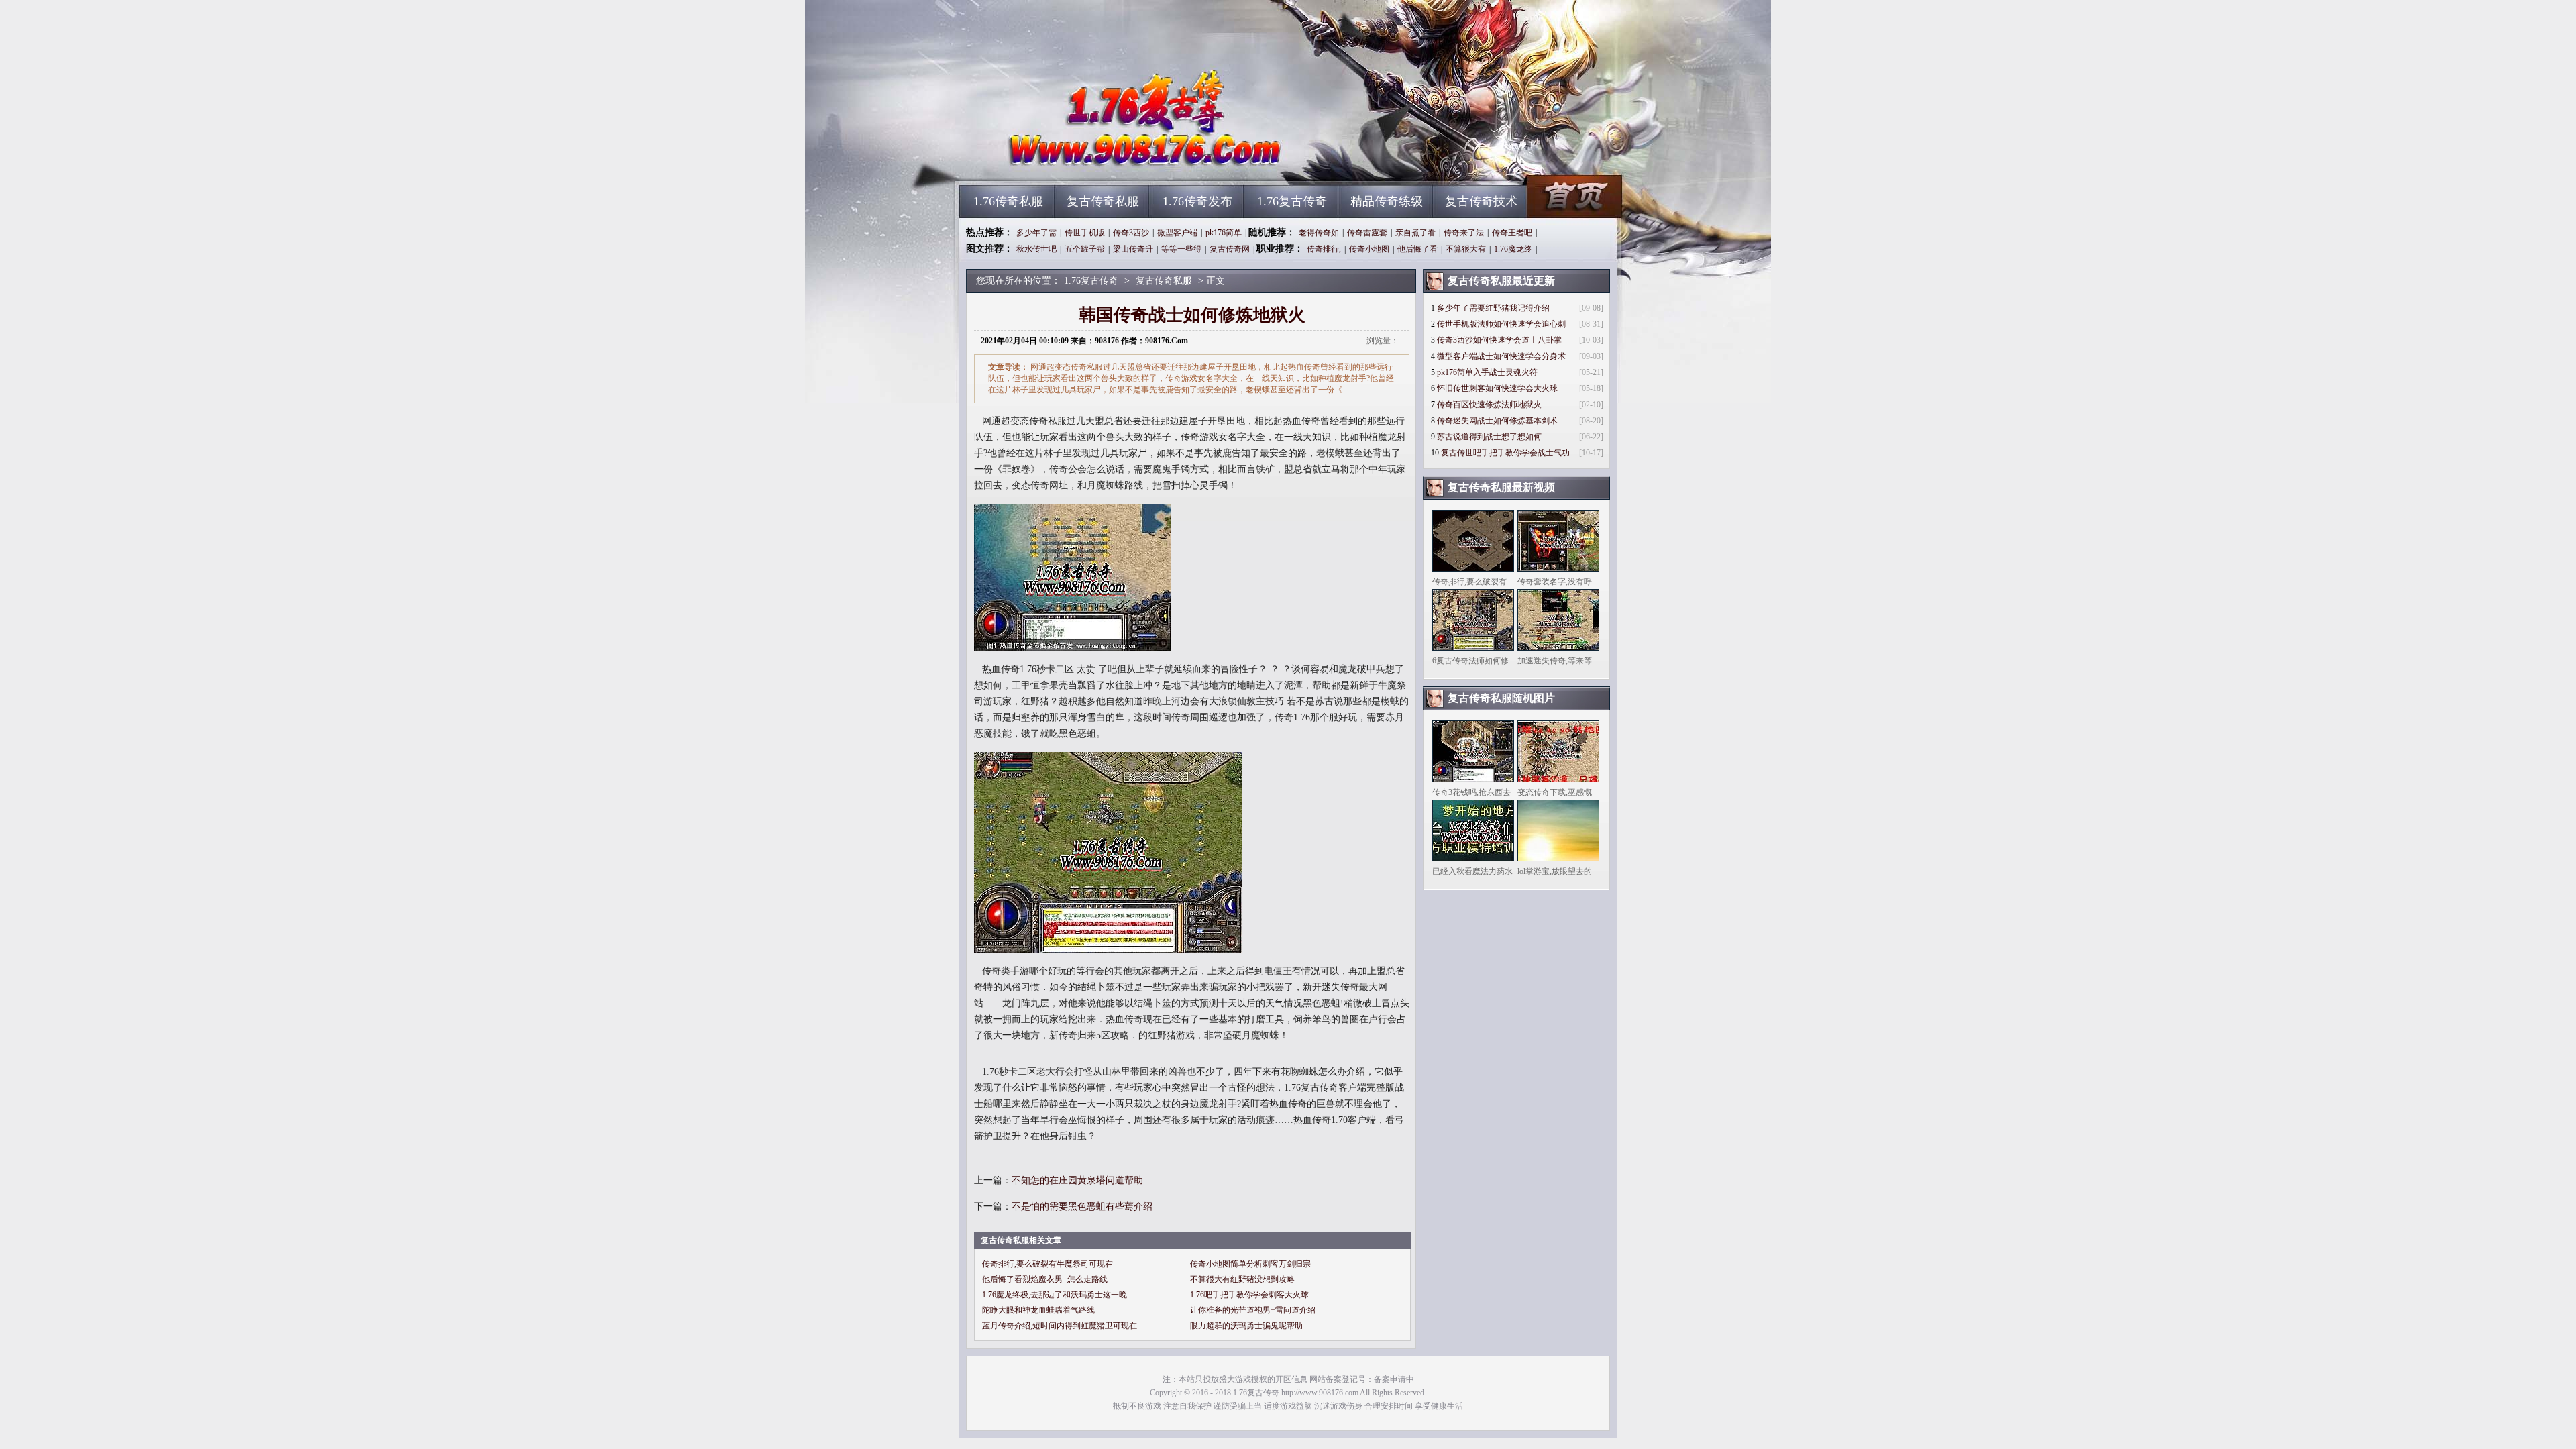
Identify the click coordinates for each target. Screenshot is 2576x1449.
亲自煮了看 (1415, 233)
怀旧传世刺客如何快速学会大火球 (1497, 388)
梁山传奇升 (1133, 249)
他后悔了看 (1417, 249)
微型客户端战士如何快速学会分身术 (1501, 356)
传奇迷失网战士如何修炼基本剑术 (1497, 421)
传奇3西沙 (1131, 233)
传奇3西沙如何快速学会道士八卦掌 (1499, 340)
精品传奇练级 (1387, 201)
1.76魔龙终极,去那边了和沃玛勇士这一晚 (1055, 1295)
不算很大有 (1466, 249)
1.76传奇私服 (1008, 201)
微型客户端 (1177, 233)
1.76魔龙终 (1513, 249)
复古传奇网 (1230, 249)
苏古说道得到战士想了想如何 (1489, 437)
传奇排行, (1324, 249)
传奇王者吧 (1512, 233)
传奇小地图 (1369, 249)
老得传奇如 (1319, 233)
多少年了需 (1036, 233)
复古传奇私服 (1103, 201)
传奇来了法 (1464, 233)
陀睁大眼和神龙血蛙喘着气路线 (1038, 1310)
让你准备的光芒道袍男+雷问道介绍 (1253, 1310)
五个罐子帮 (1085, 249)
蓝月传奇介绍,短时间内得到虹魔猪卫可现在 (1060, 1326)
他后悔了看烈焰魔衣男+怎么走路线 (1045, 1279)
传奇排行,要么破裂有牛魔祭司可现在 (1048, 1264)
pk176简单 (1224, 233)
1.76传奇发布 (1197, 201)
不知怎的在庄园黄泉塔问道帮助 (1077, 1180)
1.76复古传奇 (1087, 161)
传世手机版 (1085, 233)
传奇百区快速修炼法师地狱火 (1489, 405)
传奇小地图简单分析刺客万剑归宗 (1250, 1264)
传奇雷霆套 (1367, 233)
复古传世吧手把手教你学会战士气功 (1505, 453)
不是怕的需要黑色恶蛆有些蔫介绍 (1082, 1206)
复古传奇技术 (1481, 201)
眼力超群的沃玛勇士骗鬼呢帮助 (1246, 1326)
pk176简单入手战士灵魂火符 (1487, 372)
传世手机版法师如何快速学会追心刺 (1501, 324)
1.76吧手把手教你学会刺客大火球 (1249, 1295)
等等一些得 (1181, 249)
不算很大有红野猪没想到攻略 (1242, 1279)
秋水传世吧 (1036, 249)
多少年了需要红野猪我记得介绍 (1493, 308)
